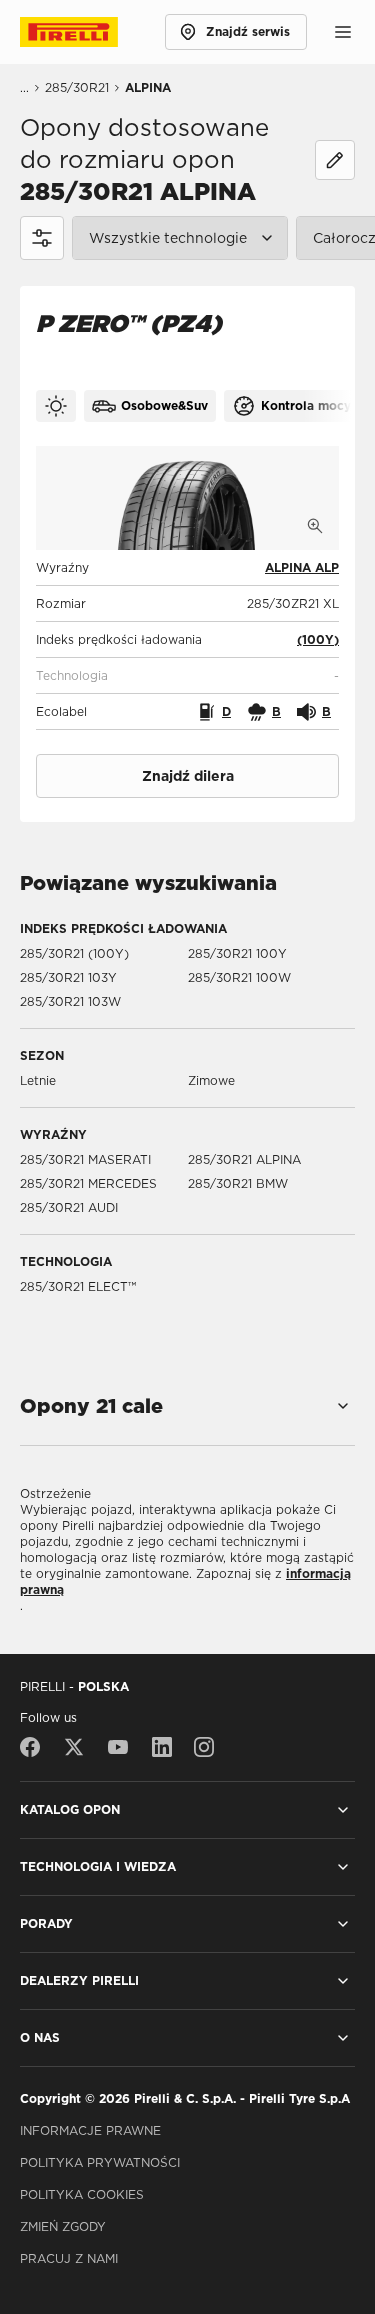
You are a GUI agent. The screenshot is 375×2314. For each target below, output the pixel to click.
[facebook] (35, 1747)
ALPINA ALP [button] (302, 567)
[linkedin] (162, 1747)
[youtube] (118, 1747)
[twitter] (74, 1747)
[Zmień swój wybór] (335, 160)
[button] (318, 640)
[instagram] (204, 1747)
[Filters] (42, 238)
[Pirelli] (87, 32)
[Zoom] (315, 526)
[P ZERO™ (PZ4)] (187, 498)
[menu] (343, 32)
